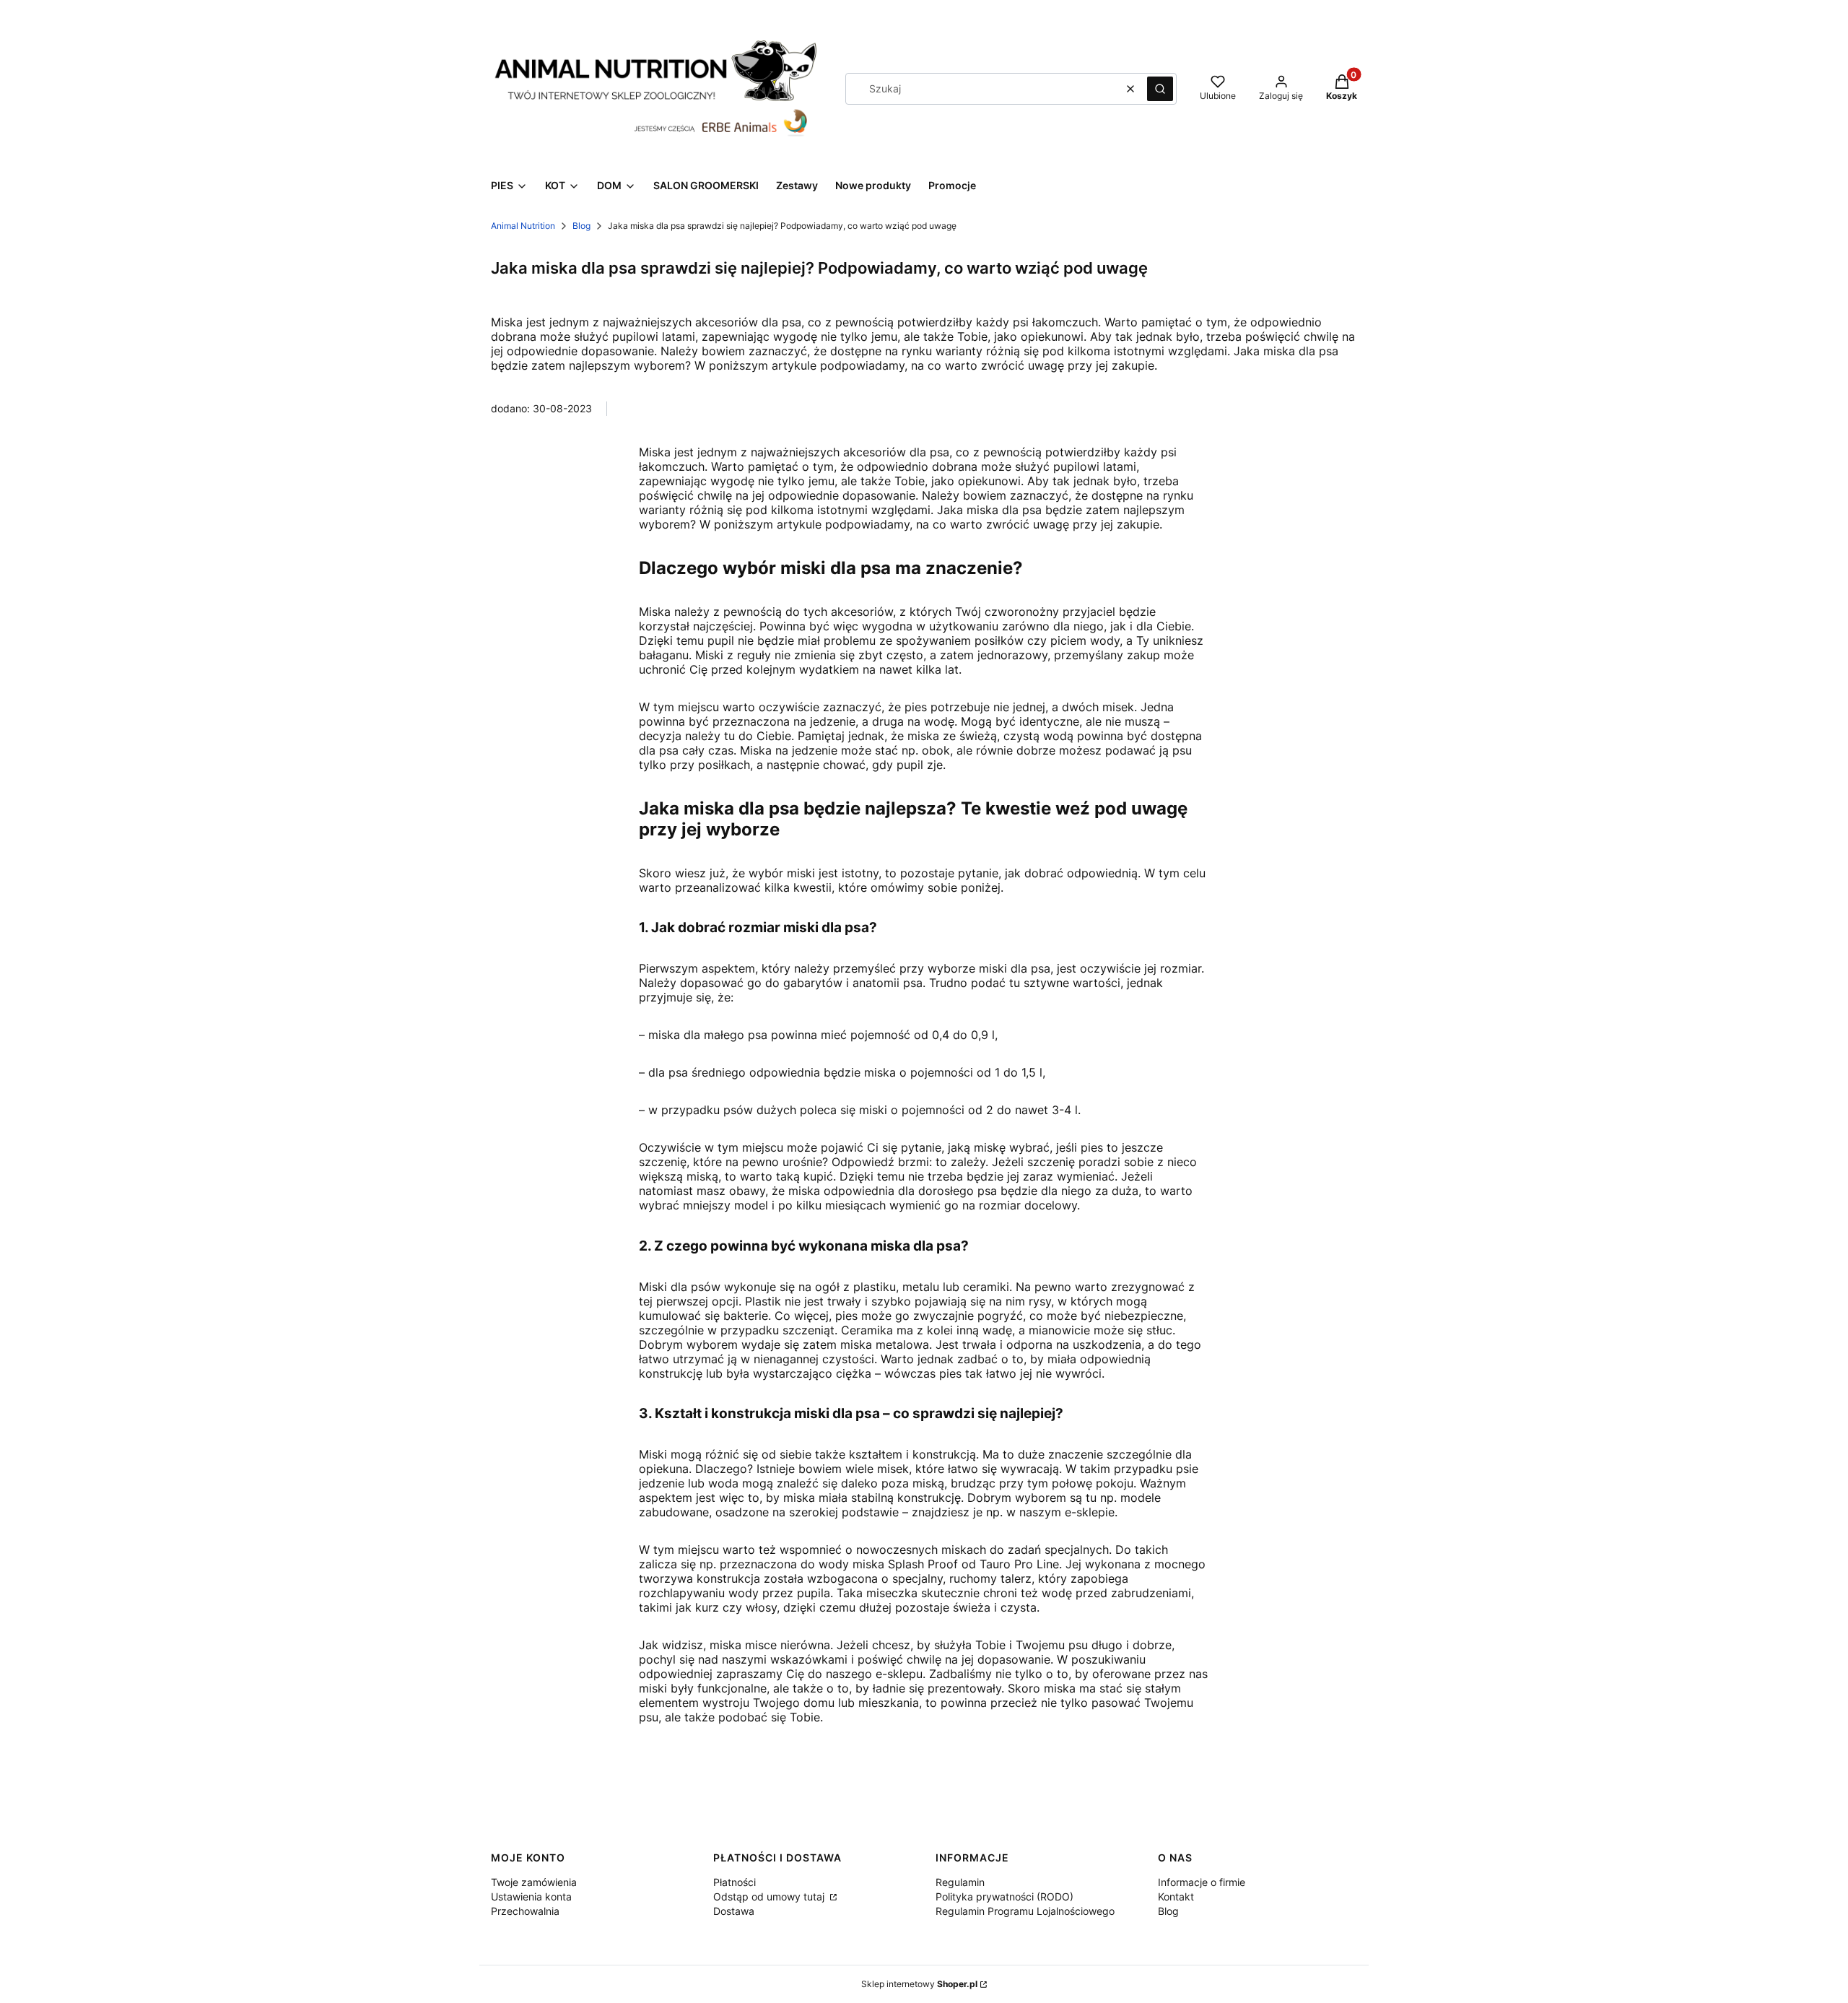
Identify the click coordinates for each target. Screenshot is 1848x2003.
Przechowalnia (525, 1911)
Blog (581, 226)
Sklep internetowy (919, 1984)
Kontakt (1176, 1896)
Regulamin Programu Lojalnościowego (1025, 1911)
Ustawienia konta (531, 1896)
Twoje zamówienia (534, 1882)
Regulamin (960, 1882)
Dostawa (734, 1911)
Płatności (735, 1882)
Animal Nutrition (523, 226)
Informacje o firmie (1202, 1882)
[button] (1160, 89)
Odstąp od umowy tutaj (770, 1896)
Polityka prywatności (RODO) (1004, 1896)
